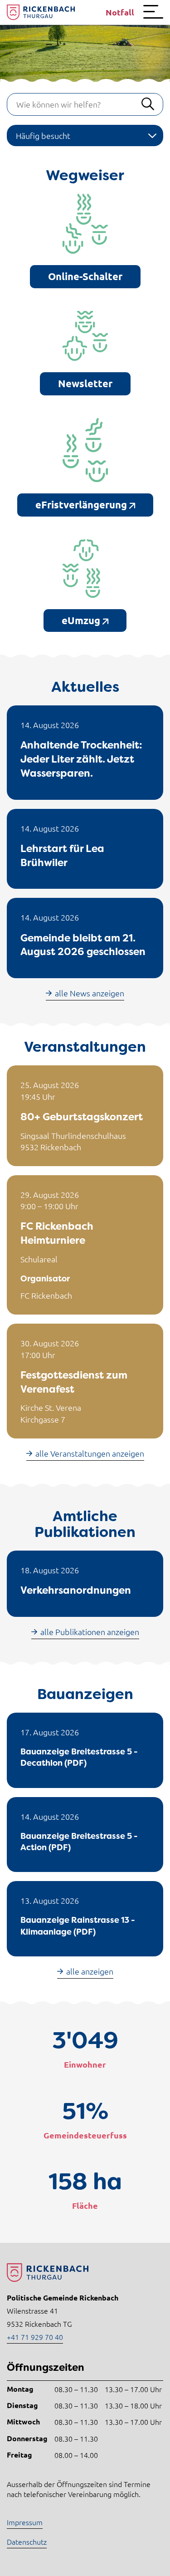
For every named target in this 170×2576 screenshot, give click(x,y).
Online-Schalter (85, 276)
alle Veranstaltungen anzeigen (90, 1453)
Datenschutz (27, 2542)
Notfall (120, 12)
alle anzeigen (90, 1971)
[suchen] (148, 104)
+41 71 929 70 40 (35, 2337)
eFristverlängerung (82, 505)
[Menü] (153, 12)
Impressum (25, 2522)
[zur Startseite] (41, 12)
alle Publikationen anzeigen (90, 1632)
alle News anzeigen (90, 993)
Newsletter (85, 383)
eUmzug (82, 620)
